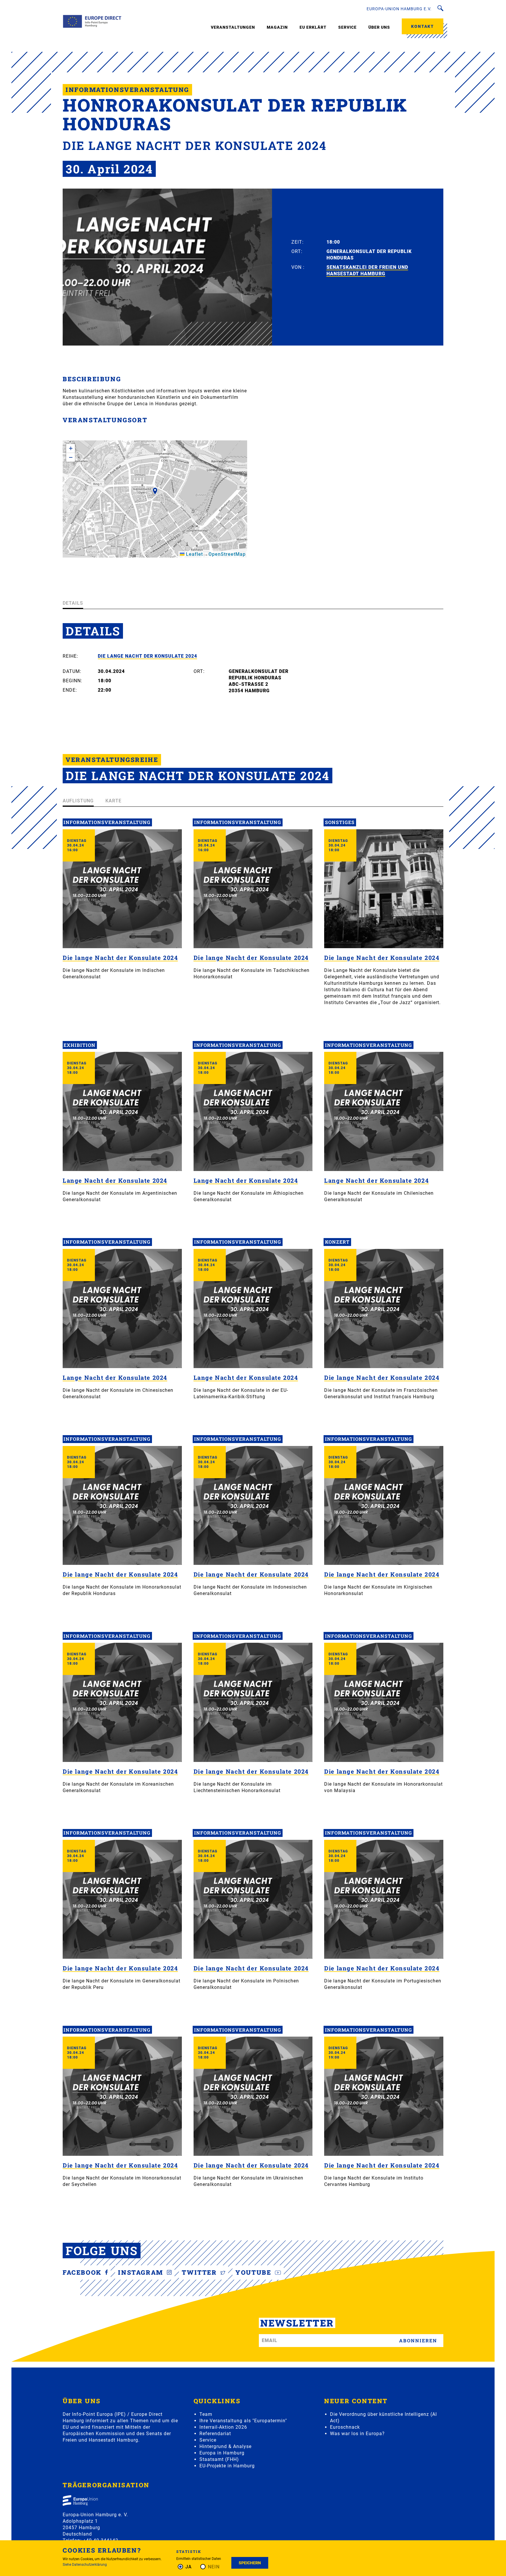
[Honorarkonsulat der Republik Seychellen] (122, 2096)
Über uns (379, 27)
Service (347, 27)
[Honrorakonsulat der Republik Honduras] (122, 1506)
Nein (214, 2567)
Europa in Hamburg (222, 2453)
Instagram (142, 2272)
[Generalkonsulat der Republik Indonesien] (253, 1506)
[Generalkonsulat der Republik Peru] (122, 1899)
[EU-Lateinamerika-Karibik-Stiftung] (253, 1308)
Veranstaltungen (233, 27)
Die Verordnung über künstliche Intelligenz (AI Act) (383, 2417)
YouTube (254, 2272)
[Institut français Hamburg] (384, 1308)
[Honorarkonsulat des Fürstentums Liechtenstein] (253, 1702)
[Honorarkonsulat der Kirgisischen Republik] (384, 1506)
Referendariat (215, 2434)
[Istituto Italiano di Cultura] (384, 889)
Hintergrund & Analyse (225, 2446)
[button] (155, 493)
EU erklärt (313, 27)
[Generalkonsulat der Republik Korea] (122, 1702)
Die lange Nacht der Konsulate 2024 (147, 656)
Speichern (250, 2563)
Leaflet (194, 554)
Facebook (83, 2272)
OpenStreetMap (227, 554)
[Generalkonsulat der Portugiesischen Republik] (384, 1899)
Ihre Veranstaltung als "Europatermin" (243, 2421)
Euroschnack (345, 2427)
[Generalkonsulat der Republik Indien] (122, 889)
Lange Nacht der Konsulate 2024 (115, 1180)
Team (206, 2414)
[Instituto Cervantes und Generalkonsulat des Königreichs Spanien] (384, 2096)
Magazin (277, 27)
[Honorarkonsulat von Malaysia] (384, 1702)
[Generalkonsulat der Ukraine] (253, 2096)
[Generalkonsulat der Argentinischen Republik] (122, 1111)
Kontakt (423, 26)
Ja (189, 2567)
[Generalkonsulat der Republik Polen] (253, 1899)
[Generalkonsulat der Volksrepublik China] (122, 1308)
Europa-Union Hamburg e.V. (399, 9)
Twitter (200, 2272)
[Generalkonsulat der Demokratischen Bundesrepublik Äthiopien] (253, 1111)
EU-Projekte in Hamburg (227, 2466)
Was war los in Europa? (357, 2434)
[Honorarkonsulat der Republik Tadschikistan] (253, 889)
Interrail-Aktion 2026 (223, 2427)
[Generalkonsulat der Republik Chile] (384, 1111)
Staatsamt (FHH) (219, 2459)
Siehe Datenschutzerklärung (85, 2565)
